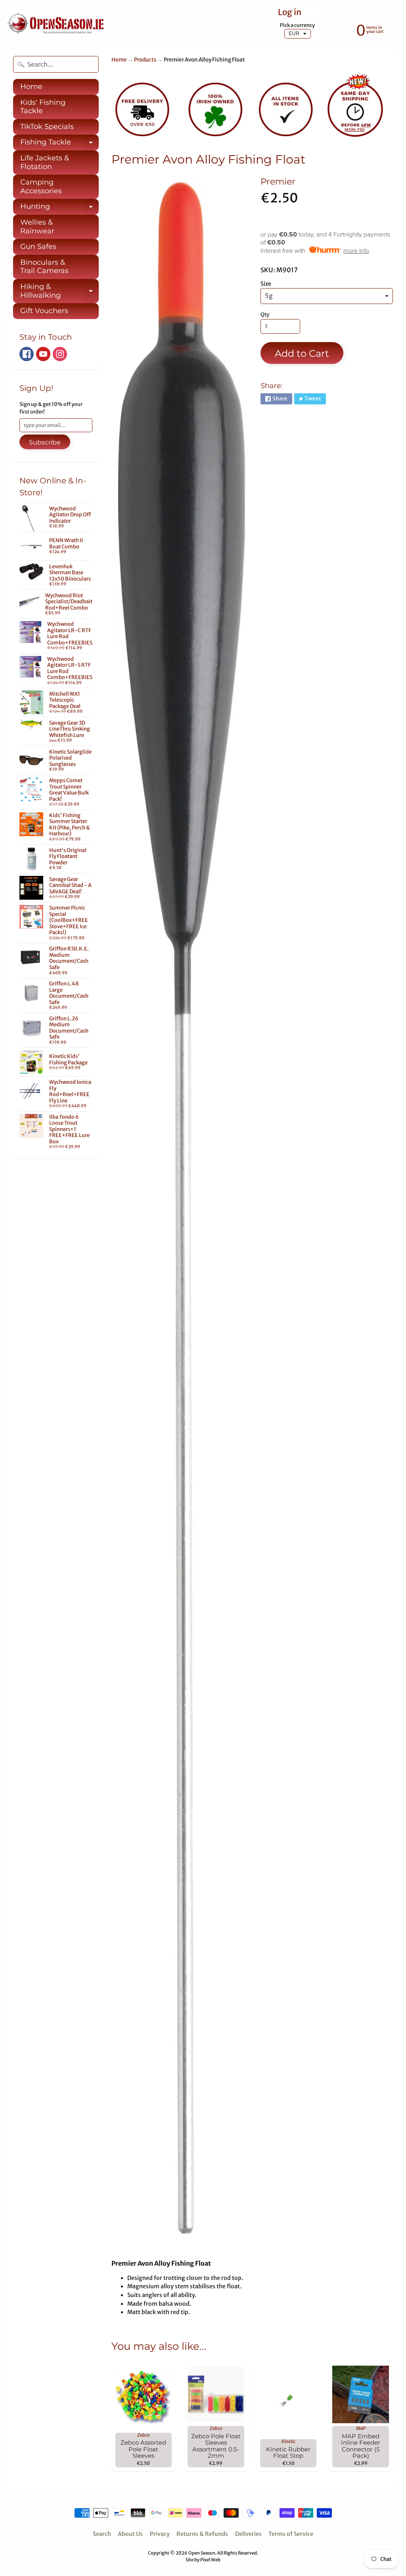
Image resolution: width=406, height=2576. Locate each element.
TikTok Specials (47, 127)
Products (145, 60)
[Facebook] (27, 354)
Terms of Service (291, 2534)
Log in (290, 13)
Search (102, 2534)
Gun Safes (38, 246)
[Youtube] (43, 354)
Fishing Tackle (59, 144)
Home (31, 87)
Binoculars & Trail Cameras (44, 267)
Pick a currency (297, 25)
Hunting (59, 208)
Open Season (202, 2553)
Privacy (160, 2534)
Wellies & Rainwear (37, 227)
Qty (265, 315)
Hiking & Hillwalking (59, 291)
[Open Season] (56, 25)
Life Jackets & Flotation (45, 162)
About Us (130, 2534)
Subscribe (45, 442)
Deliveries (248, 2534)
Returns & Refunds (202, 2534)
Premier (278, 181)
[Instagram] (60, 354)
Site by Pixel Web (203, 2560)
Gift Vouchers (44, 311)
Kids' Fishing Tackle (43, 107)
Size (266, 284)
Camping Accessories (41, 187)
